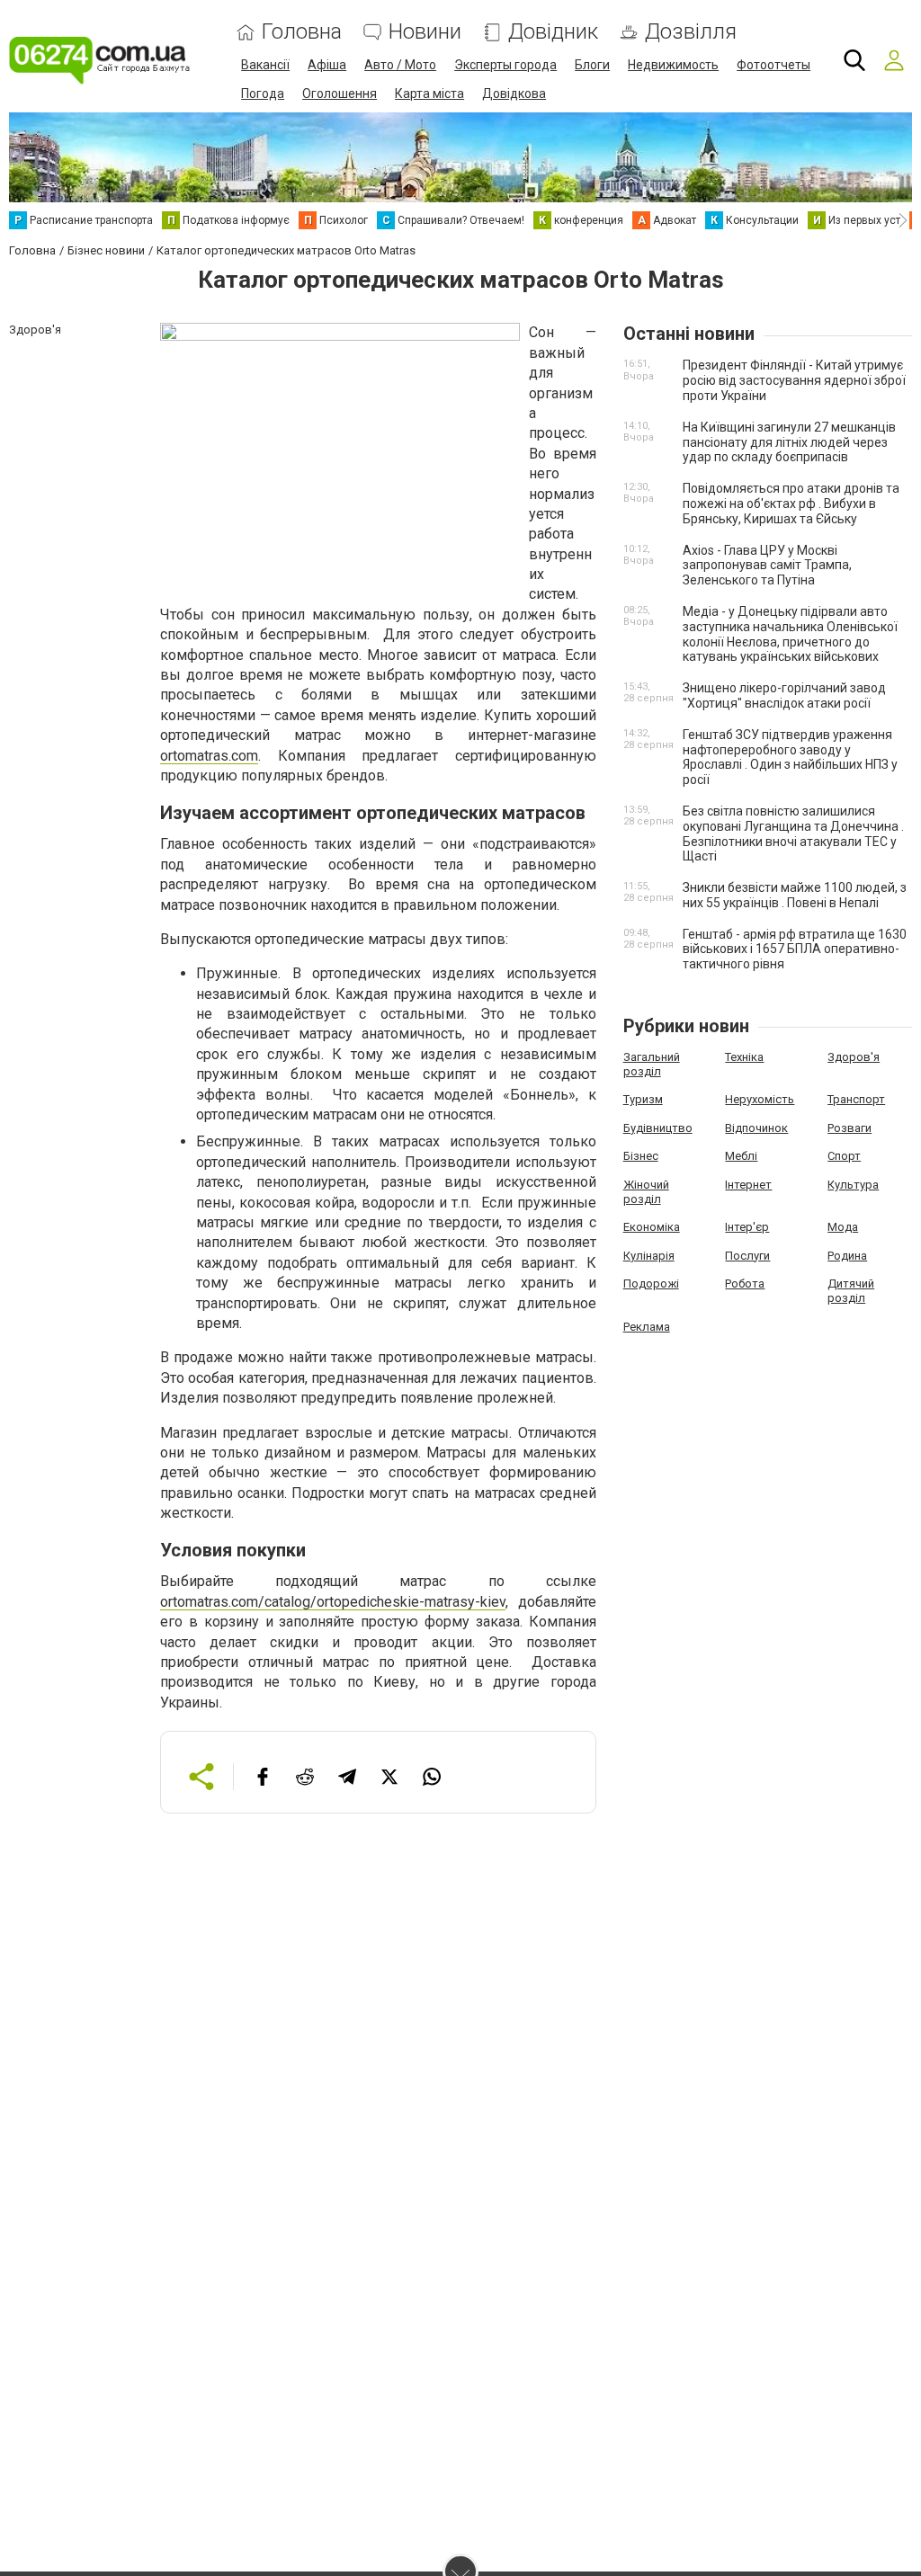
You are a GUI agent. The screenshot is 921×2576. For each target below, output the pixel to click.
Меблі (741, 1156)
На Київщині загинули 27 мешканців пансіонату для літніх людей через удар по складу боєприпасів (789, 442)
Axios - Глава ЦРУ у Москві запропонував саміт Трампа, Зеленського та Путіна (767, 566)
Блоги (592, 65)
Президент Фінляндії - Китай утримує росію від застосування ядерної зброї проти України (794, 380)
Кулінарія (649, 1256)
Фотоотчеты (773, 65)
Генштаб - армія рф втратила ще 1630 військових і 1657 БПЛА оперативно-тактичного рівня (795, 949)
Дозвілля (691, 32)
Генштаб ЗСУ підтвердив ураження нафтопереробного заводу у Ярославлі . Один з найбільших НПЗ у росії (790, 757)
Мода (843, 1227)
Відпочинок (756, 1128)
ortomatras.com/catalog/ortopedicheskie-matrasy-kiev (333, 1602)
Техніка (744, 1057)
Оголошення (340, 94)
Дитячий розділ (851, 1291)
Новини (425, 32)
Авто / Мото (400, 65)
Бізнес (641, 1156)
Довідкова (514, 94)
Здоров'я (854, 1057)
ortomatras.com (209, 756)
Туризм (643, 1099)
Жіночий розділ (646, 1192)
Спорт (844, 1156)
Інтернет (748, 1185)
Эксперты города (505, 65)
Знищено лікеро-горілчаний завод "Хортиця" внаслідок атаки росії (784, 695)
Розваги (849, 1128)
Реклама (647, 1327)
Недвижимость (673, 65)
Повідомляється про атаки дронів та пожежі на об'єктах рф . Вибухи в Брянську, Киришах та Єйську (791, 504)
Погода (263, 94)
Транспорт (856, 1099)
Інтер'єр (747, 1227)
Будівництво (658, 1128)
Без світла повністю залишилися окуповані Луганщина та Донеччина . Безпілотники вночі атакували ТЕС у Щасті (793, 833)
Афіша (327, 65)
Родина (847, 1256)
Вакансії (265, 65)
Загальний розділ (652, 1064)
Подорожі (651, 1284)
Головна (302, 32)
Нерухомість (760, 1099)
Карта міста (429, 94)
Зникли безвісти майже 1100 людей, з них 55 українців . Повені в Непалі (795, 895)
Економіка (652, 1227)
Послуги (747, 1256)
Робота (745, 1284)
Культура (853, 1185)
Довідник (553, 32)
